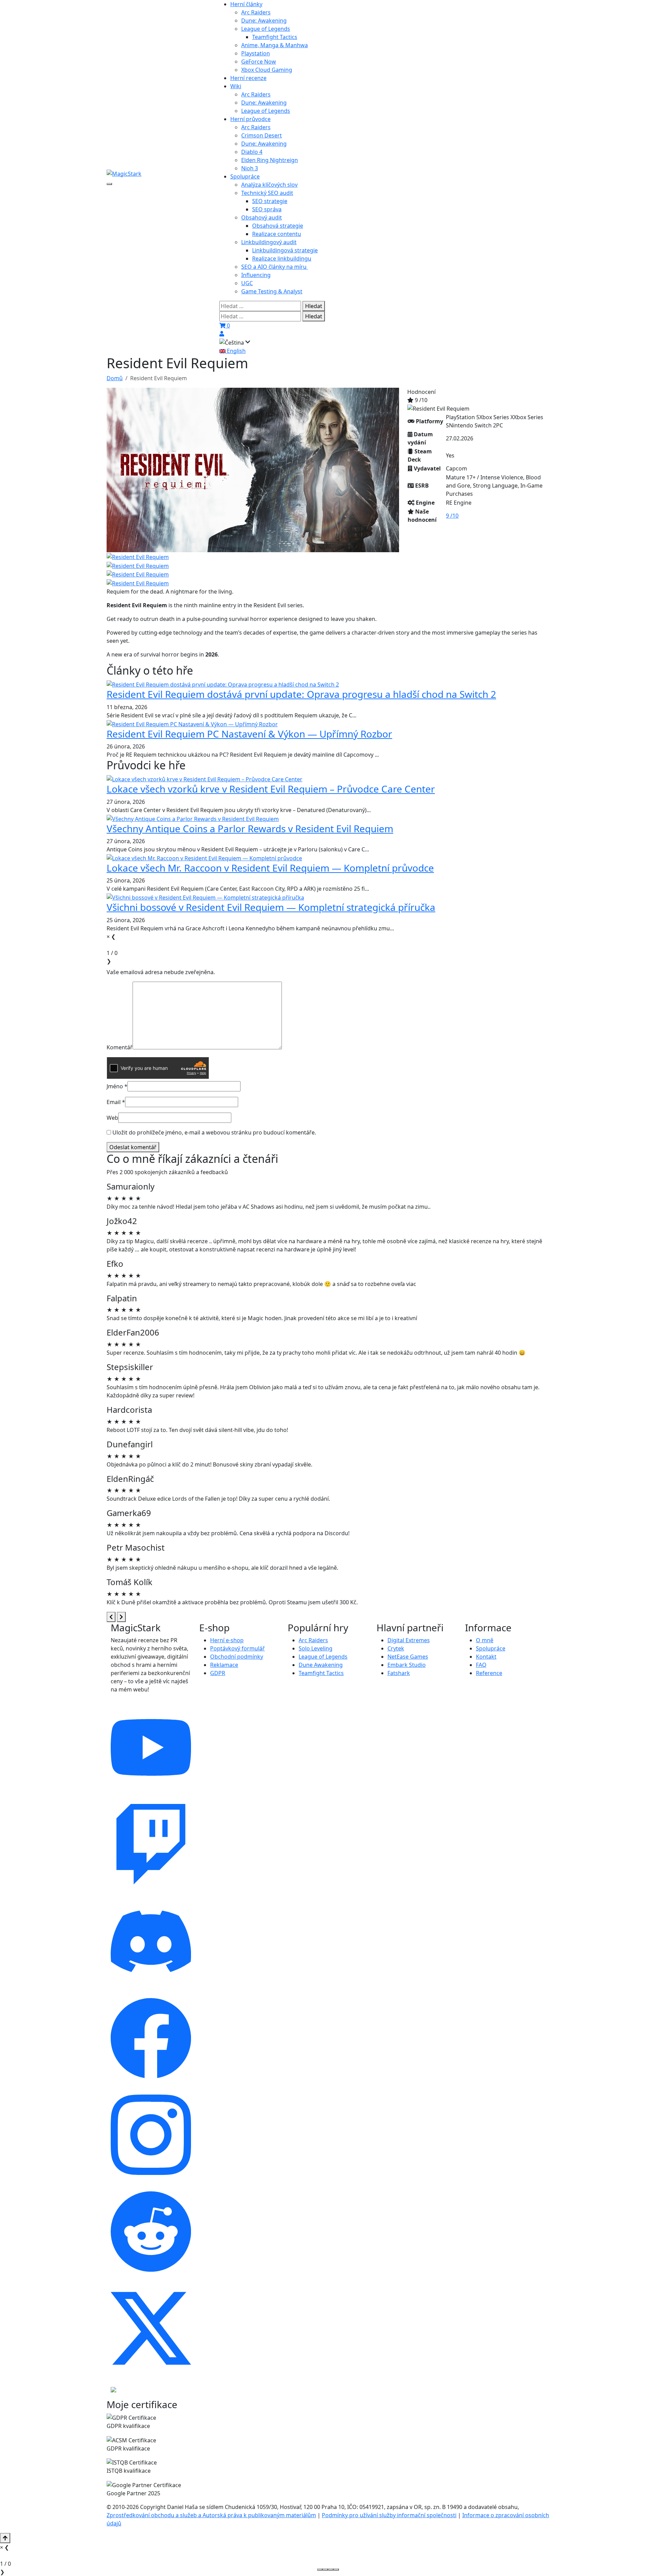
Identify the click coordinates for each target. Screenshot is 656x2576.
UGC (247, 283)
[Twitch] (151, 1844)
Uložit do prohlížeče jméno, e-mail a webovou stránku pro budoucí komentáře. (214, 1132)
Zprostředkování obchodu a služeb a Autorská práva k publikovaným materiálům (211, 2515)
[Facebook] (151, 2037)
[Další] (121, 1617)
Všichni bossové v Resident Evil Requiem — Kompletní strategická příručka (271, 907)
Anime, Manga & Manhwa (275, 45)
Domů (115, 378)
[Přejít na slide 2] (325, 2570)
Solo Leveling (316, 1648)
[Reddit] (151, 2231)
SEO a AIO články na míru (275, 267)
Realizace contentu (277, 234)
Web (112, 1118)
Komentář (120, 1047)
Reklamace (224, 1665)
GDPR (218, 1673)
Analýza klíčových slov (269, 185)
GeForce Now (259, 62)
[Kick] (113, 2389)
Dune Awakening (321, 1665)
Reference (489, 1673)
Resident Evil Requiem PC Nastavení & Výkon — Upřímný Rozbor (249, 734)
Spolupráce (245, 176)
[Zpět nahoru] (5, 2538)
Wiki (236, 86)
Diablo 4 (252, 152)
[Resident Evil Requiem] (253, 469)
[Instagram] (151, 2134)
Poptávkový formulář (237, 1648)
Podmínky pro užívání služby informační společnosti (389, 2515)
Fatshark (399, 1673)
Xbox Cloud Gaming (267, 70)
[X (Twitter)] (151, 2328)
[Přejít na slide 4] (336, 2570)
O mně (485, 1640)
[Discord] (151, 1941)
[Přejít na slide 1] (320, 2570)
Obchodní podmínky (237, 1657)
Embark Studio (407, 1665)
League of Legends (266, 29)
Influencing (256, 275)
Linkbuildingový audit (269, 242)
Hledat (314, 306)
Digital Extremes (409, 1640)
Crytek (396, 1648)
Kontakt (486, 1657)
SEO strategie (270, 201)
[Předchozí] (111, 1617)
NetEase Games (408, 1657)
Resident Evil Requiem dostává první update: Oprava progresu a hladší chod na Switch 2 (301, 694)
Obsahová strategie (278, 226)
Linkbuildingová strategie (285, 250)
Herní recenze (248, 78)
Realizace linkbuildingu (282, 258)
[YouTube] (151, 1747)
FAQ (481, 1665)
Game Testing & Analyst (272, 291)
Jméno (117, 1086)
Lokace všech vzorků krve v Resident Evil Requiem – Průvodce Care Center (271, 789)
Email (116, 1102)
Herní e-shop (227, 1640)
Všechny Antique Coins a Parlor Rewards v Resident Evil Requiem (250, 828)
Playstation (256, 53)
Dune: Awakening (264, 21)
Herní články (246, 4)
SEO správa (267, 209)
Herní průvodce (250, 119)
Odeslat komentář (133, 1147)
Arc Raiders (256, 12)
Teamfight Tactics (275, 37)
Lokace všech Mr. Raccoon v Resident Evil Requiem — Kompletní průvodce (270, 868)
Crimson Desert (262, 135)
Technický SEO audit (267, 193)
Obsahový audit (262, 217)
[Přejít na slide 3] (331, 2570)
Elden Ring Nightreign (270, 160)
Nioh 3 (250, 168)
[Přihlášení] (222, 334)
